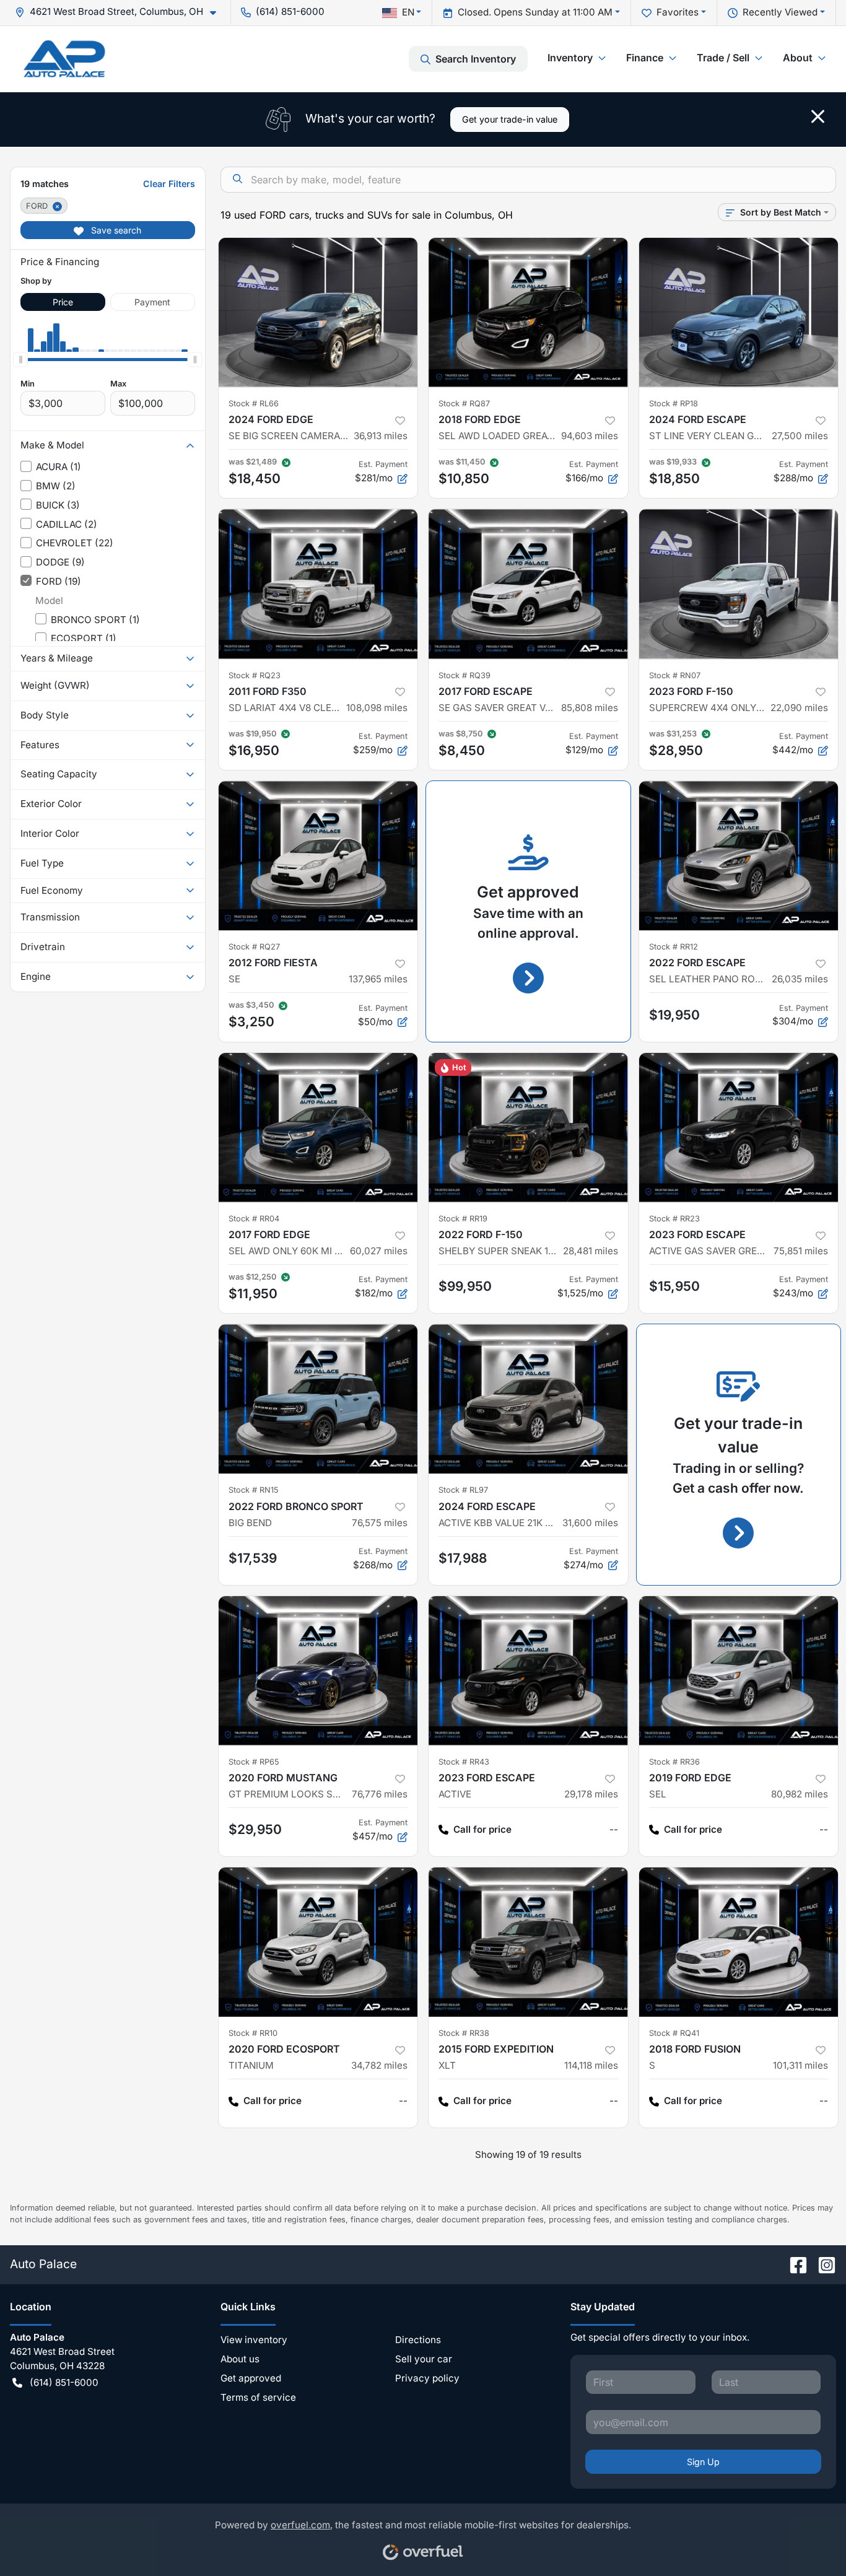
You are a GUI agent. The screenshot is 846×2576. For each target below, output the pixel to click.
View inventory (254, 2340)
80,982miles (800, 1794)
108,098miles (377, 708)
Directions (418, 2340)
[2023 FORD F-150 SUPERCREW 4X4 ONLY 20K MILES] (739, 584)
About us (240, 2359)
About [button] (798, 58)
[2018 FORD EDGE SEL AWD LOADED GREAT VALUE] (528, 312)
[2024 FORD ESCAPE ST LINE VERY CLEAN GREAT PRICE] (739, 312)
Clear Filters (169, 184)
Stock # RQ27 (254, 947)
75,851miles (801, 1251)
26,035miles (800, 979)
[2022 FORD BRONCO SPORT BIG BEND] (318, 1399)
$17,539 (253, 1558)
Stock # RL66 (254, 404)
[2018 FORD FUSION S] (739, 1942)
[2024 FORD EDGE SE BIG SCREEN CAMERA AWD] (318, 312)
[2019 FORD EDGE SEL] (739, 1671)
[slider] (20, 359)
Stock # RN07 (675, 675)
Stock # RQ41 (674, 2033)
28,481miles (591, 1251)
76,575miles (380, 1523)
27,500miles (800, 436)
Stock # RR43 (464, 1762)
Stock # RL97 (463, 1490)
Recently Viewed (780, 12)
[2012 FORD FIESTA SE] (318, 856)
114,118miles (591, 2065)
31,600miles (590, 1523)
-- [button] (614, 1829)
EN (408, 12)
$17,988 (463, 1558)
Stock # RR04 (254, 1219)
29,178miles (591, 1794)
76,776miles (380, 1794)
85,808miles (590, 708)
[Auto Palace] (64, 59)
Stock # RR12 (674, 947)
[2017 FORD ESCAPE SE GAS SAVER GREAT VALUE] (528, 584)
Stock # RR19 (463, 1219)
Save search (115, 230)
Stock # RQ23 (255, 675)
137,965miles (378, 979)
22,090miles (799, 708)
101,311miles (800, 2065)
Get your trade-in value (510, 119)
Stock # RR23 (674, 1219)
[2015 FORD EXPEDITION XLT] (528, 1942)
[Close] (818, 116)
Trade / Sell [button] (723, 58)
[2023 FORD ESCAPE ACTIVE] (528, 1671)
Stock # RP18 (674, 404)
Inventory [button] (570, 58)
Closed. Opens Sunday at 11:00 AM (535, 12)
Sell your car (424, 2359)
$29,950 (255, 1829)
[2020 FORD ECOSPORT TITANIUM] (318, 1942)
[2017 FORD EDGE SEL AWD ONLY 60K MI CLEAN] (318, 1128)
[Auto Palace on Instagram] (822, 2264)
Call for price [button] (482, 1829)
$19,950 (674, 1015)
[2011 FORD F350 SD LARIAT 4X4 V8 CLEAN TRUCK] (318, 584)
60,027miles (379, 1251)
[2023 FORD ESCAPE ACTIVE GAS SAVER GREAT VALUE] (739, 1128)
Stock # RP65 (254, 1762)
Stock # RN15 (254, 1490)
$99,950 (465, 1286)
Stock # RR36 (674, 1762)
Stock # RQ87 (464, 404)
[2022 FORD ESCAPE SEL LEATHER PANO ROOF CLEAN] (739, 856)
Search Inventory (476, 59)
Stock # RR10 (253, 2033)
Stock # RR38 (464, 2033)
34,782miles (379, 2065)
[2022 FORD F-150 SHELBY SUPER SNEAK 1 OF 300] (528, 1128)
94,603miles (590, 436)
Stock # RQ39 (464, 675)
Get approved (251, 2378)
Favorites (678, 12)
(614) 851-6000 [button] (290, 11)
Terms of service (258, 2397)
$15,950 (674, 1286)
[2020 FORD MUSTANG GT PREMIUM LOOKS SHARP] (318, 1671)
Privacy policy (427, 2378)
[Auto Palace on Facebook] (793, 2264)
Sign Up (703, 2462)
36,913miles (381, 436)
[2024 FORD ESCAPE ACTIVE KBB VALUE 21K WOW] (528, 1399)
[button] (120, 12)
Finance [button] (645, 58)
